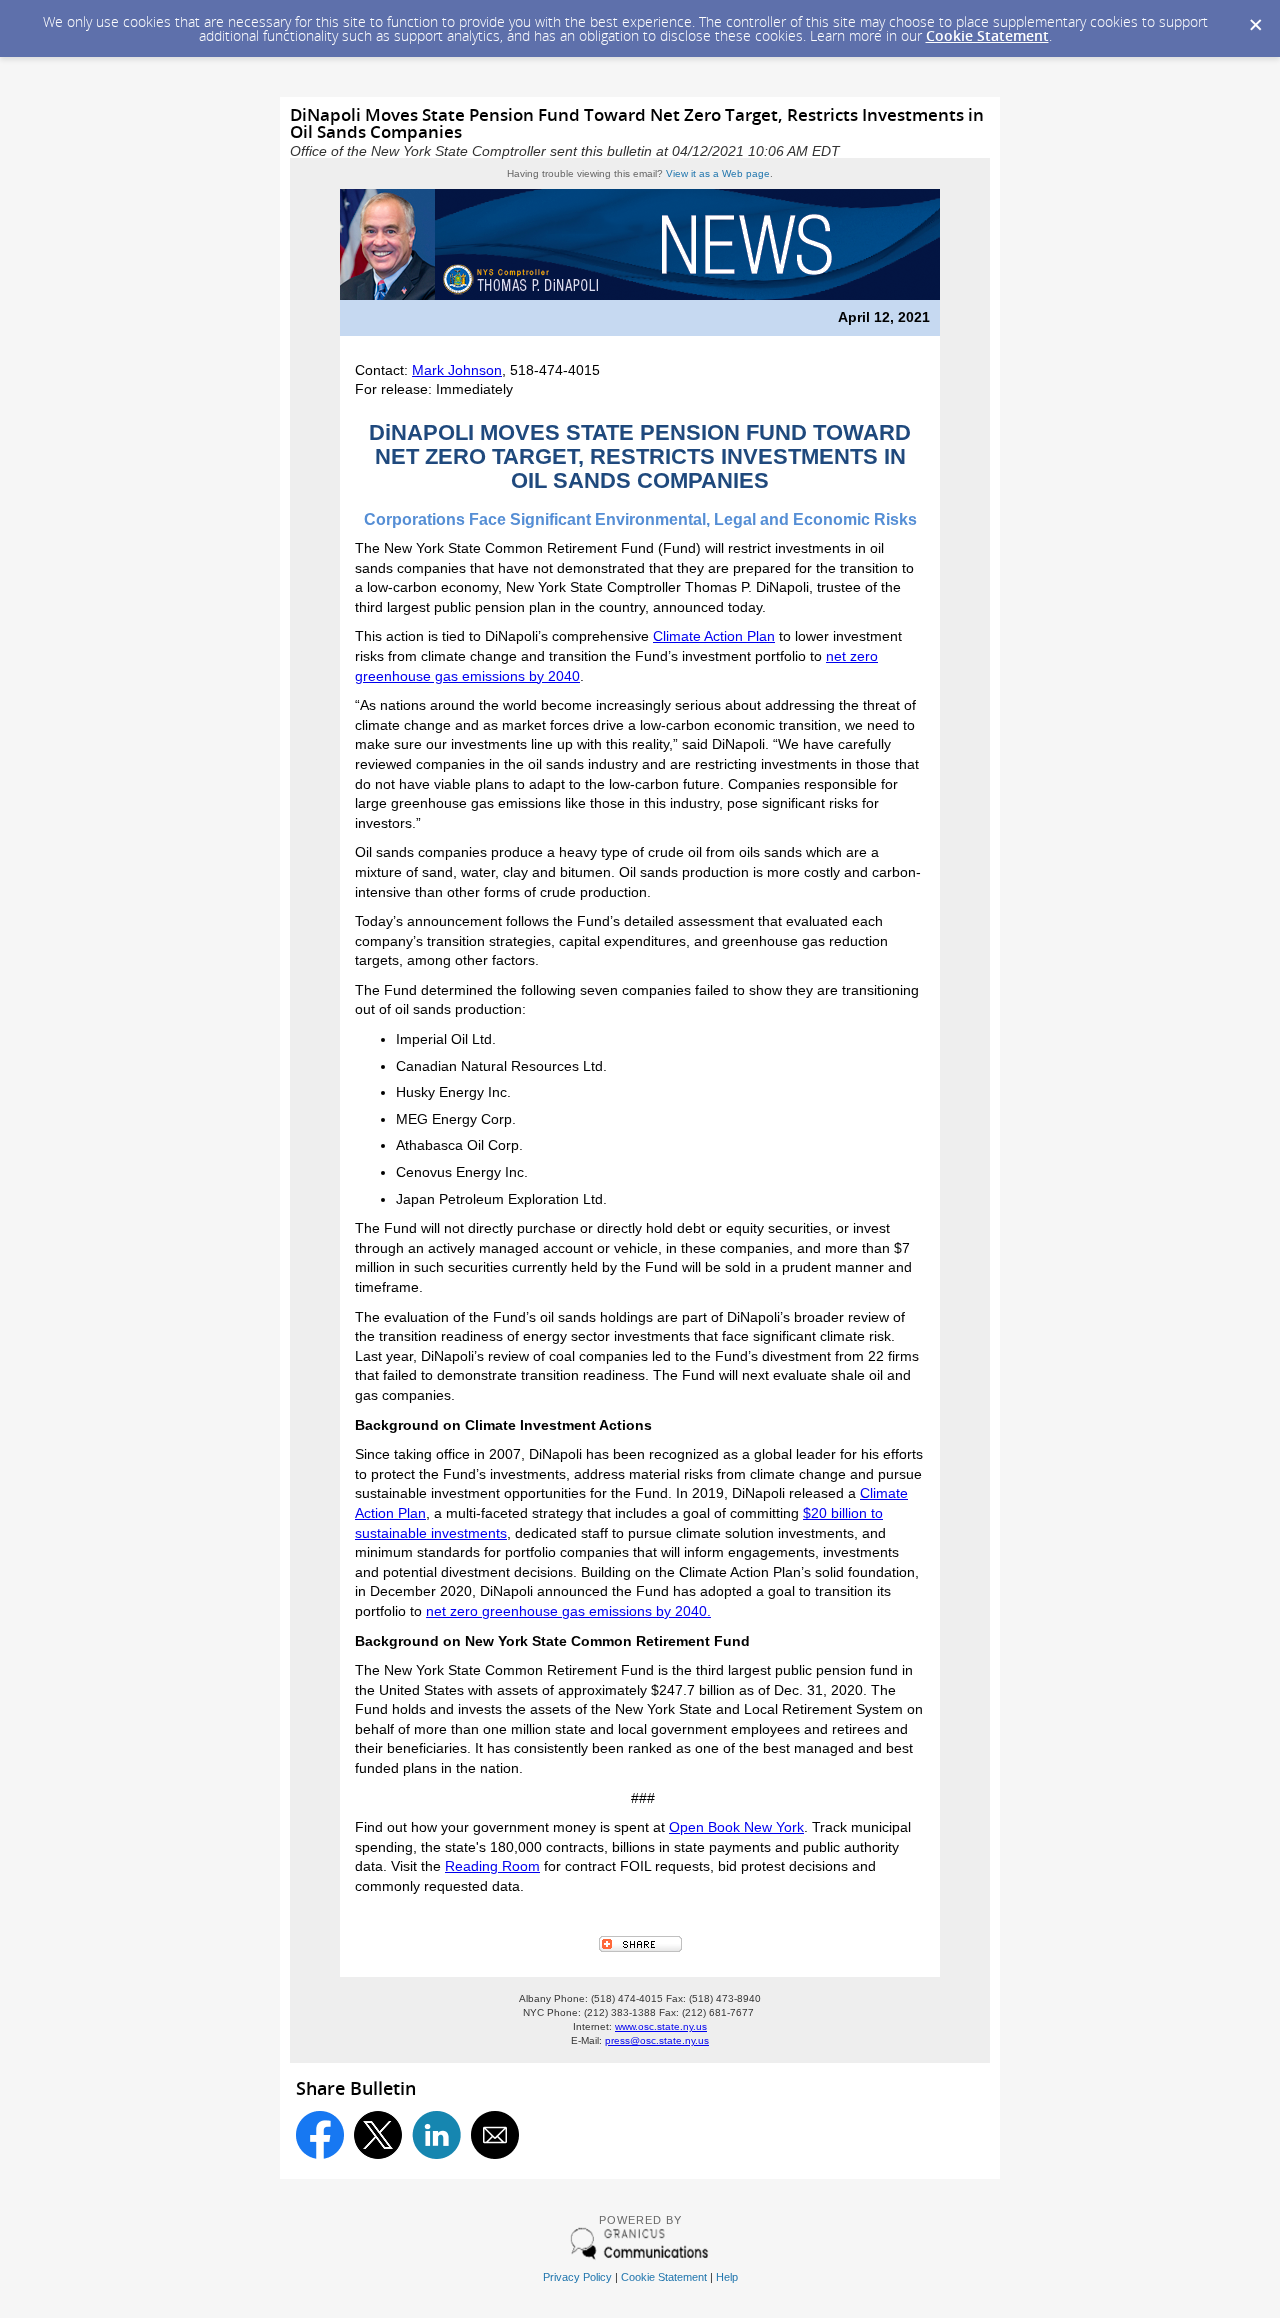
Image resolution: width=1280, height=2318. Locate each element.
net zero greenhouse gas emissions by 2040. (568, 1611)
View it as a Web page (718, 173)
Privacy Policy (577, 2277)
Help (727, 2277)
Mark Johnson (457, 370)
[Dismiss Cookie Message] (1255, 19)
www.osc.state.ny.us (661, 2026)
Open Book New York (736, 1827)
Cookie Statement (987, 35)
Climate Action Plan (714, 636)
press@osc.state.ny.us (657, 2040)
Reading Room (492, 1866)
